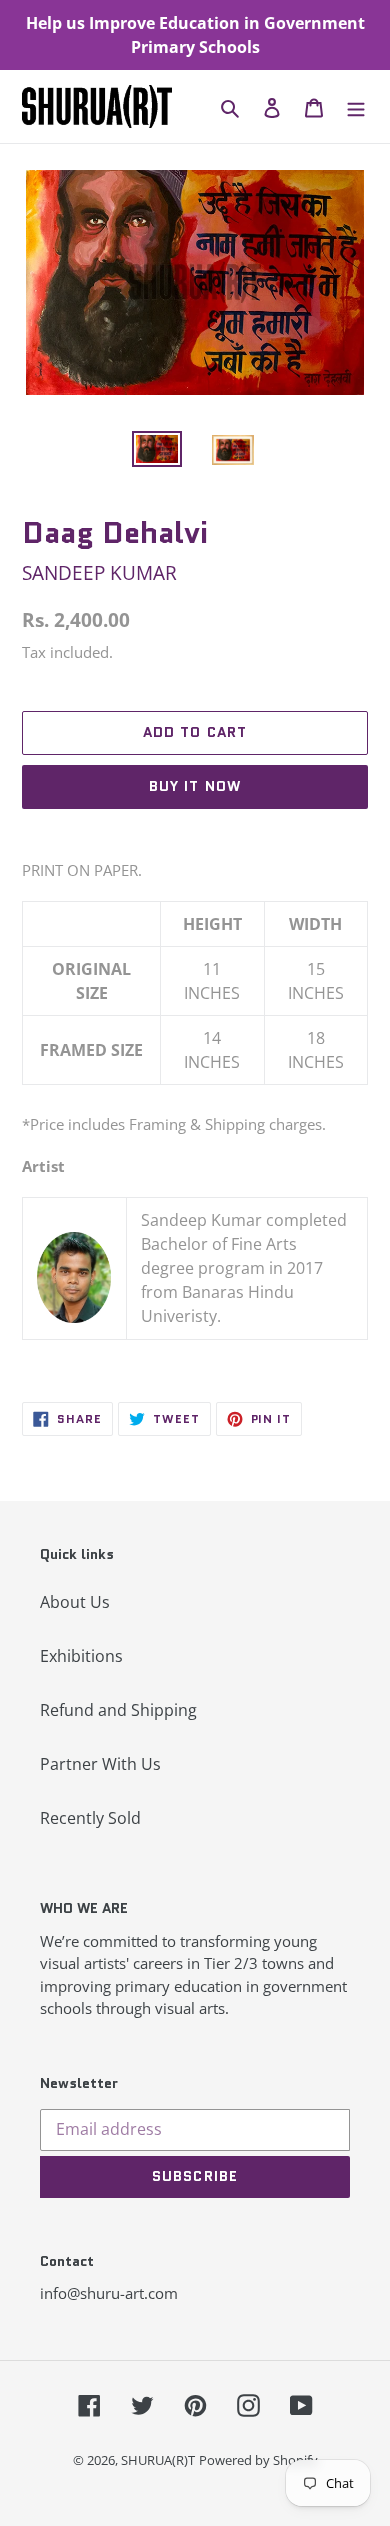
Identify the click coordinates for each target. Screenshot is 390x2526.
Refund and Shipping (118, 1710)
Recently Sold (90, 1818)
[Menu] (356, 107)
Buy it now (195, 786)
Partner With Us (100, 1764)
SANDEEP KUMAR (99, 572)
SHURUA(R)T (158, 2460)
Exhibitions (81, 1656)
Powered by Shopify (258, 2460)
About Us (75, 1602)
